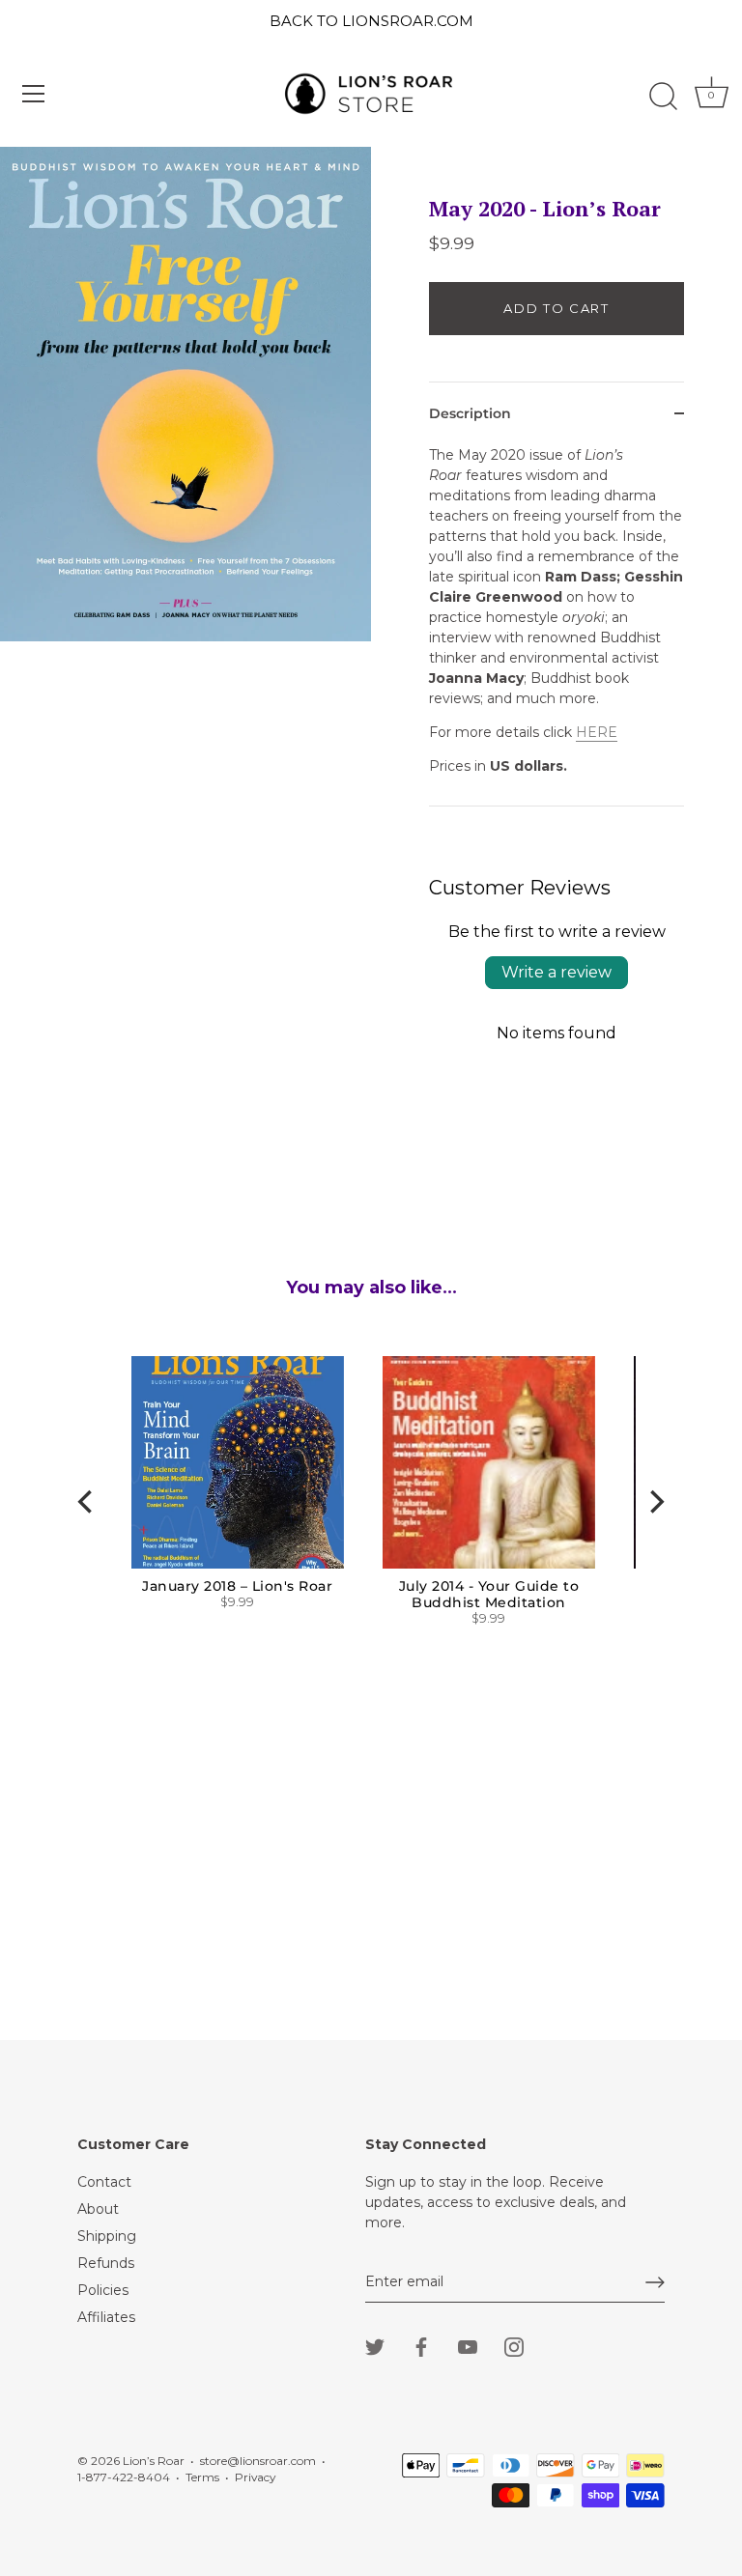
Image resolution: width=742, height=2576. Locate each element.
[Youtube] (468, 2346)
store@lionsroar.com (258, 2461)
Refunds (106, 2263)
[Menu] (34, 94)
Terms (202, 2477)
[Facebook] (421, 2346)
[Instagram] (514, 2346)
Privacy (255, 2477)
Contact (104, 2182)
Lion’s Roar (154, 2461)
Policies (103, 2290)
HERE (597, 732)
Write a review (556, 972)
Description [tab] (470, 413)
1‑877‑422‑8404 (124, 2477)
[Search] (663, 97)
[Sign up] (655, 2282)
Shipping (107, 2236)
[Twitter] (375, 2346)
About (98, 2209)
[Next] (655, 1501)
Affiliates (106, 2317)
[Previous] (87, 1501)
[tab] (556, 625)
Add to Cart (556, 308)
